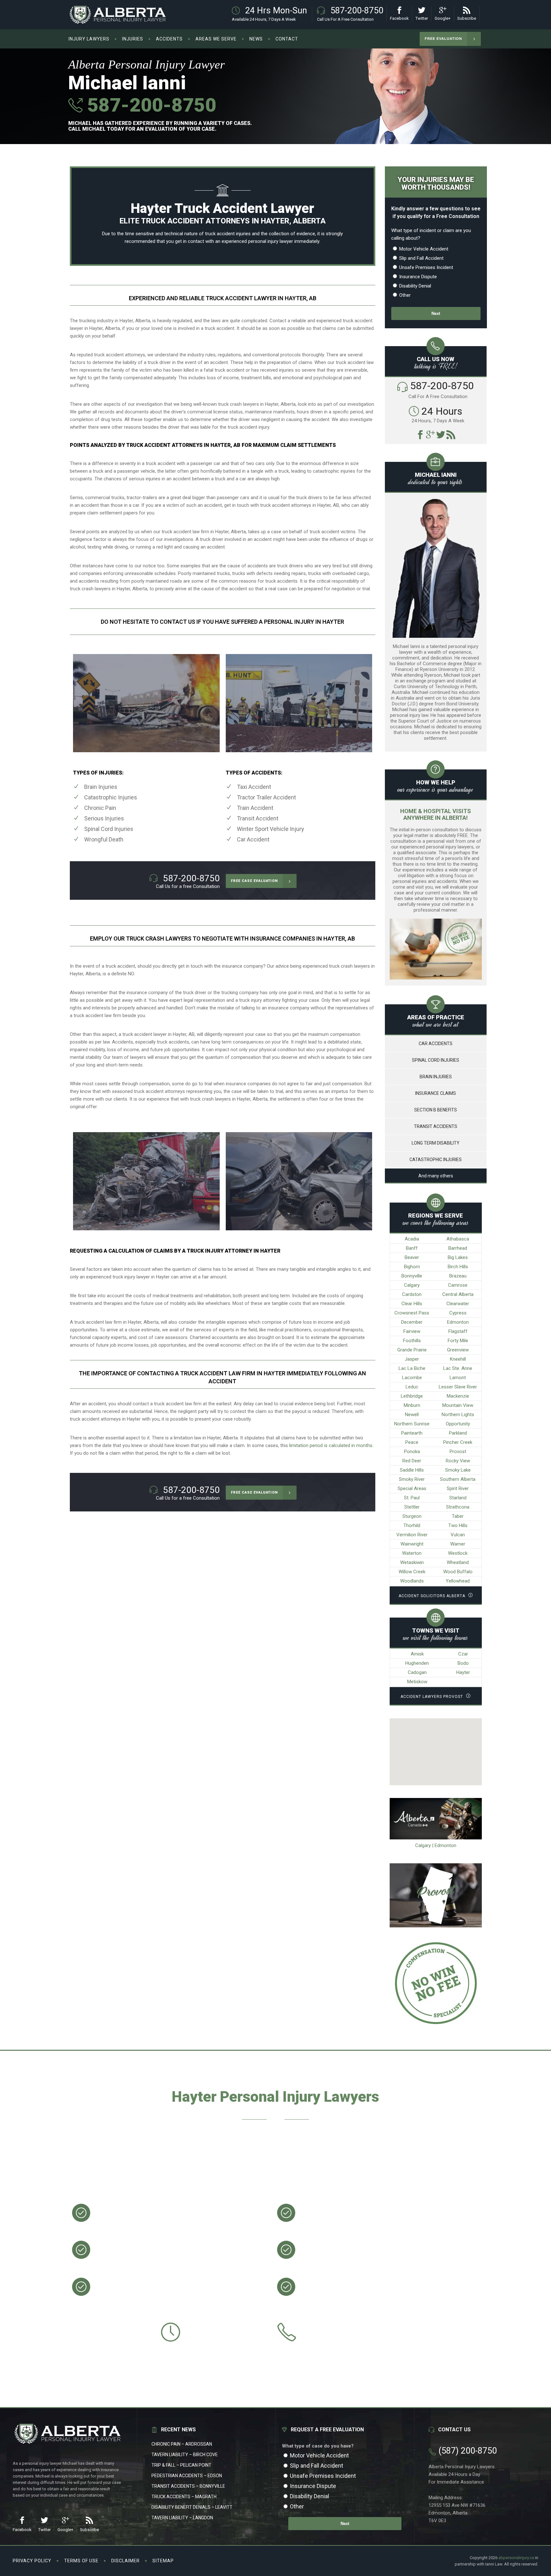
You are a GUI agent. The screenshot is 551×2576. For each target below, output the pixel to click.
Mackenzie (458, 1396)
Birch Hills (458, 1267)
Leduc (412, 1387)
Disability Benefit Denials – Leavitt (192, 2507)
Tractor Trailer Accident (266, 797)
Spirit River (458, 1488)
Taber (458, 1516)
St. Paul (412, 1498)
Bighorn (412, 1267)
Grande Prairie (412, 1350)
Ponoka (412, 1452)
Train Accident (255, 808)
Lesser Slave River (458, 1387)
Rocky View (458, 1461)
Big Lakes (458, 1257)
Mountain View (458, 1405)
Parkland (458, 1433)
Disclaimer (125, 2561)
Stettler (412, 1507)
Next (436, 313)
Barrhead (458, 1248)
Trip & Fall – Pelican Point (181, 2465)
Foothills (412, 1341)
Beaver (412, 1257)
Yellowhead (458, 1581)
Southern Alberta (458, 1479)
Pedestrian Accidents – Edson (187, 2476)
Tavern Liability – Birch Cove (185, 2455)
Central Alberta (458, 1294)
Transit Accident (258, 818)
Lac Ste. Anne (458, 1368)
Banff (412, 1248)
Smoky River (412, 1479)
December (412, 1322)
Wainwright (412, 1544)
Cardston (412, 1294)
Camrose (458, 1285)
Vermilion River (412, 1535)
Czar (463, 1654)
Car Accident (253, 839)
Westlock (458, 1553)
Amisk (417, 1654)
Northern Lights (458, 1415)
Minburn (412, 1405)
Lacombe (412, 1378)
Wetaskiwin (412, 1562)
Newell (412, 1415)
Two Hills (458, 1525)
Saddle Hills (412, 1470)
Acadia (412, 1239)
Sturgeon (412, 1516)
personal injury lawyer (271, 241)
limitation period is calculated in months (331, 1445)
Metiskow (417, 1682)
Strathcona (458, 1507)
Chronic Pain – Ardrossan (182, 2444)
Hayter (463, 1672)
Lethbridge (412, 1396)
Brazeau (458, 1276)
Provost (458, 1452)
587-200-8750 (149, 105)
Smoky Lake (458, 1470)
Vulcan (458, 1535)
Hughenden (417, 1663)
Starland (458, 1498)
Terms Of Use (81, 2561)
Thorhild (412, 1525)
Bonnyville (412, 1276)
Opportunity (458, 1424)
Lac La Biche (412, 1368)
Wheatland (458, 1562)
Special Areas (412, 1488)
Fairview (412, 1331)
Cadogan (417, 1672)
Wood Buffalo (458, 1572)
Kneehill (458, 1359)
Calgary (412, 1285)
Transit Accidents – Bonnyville (188, 2486)
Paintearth (412, 1433)
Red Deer (412, 1461)
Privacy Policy (32, 2561)
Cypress (458, 1313)
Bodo (463, 1663)
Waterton (412, 1553)
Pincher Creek (458, 1442)
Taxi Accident (254, 787)
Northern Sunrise (412, 1424)
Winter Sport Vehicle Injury (271, 829)
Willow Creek (412, 1572)
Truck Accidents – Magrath (184, 2497)
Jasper (412, 1359)
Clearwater (458, 1304)
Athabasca (458, 1239)
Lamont (458, 1378)
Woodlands (412, 1581)
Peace (412, 1442)
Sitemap (163, 2561)
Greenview (458, 1350)
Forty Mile (458, 1341)
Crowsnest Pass (412, 1313)
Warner (458, 1544)
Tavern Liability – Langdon (182, 2518)
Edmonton (458, 1322)
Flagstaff (458, 1331)
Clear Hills (412, 1304)
